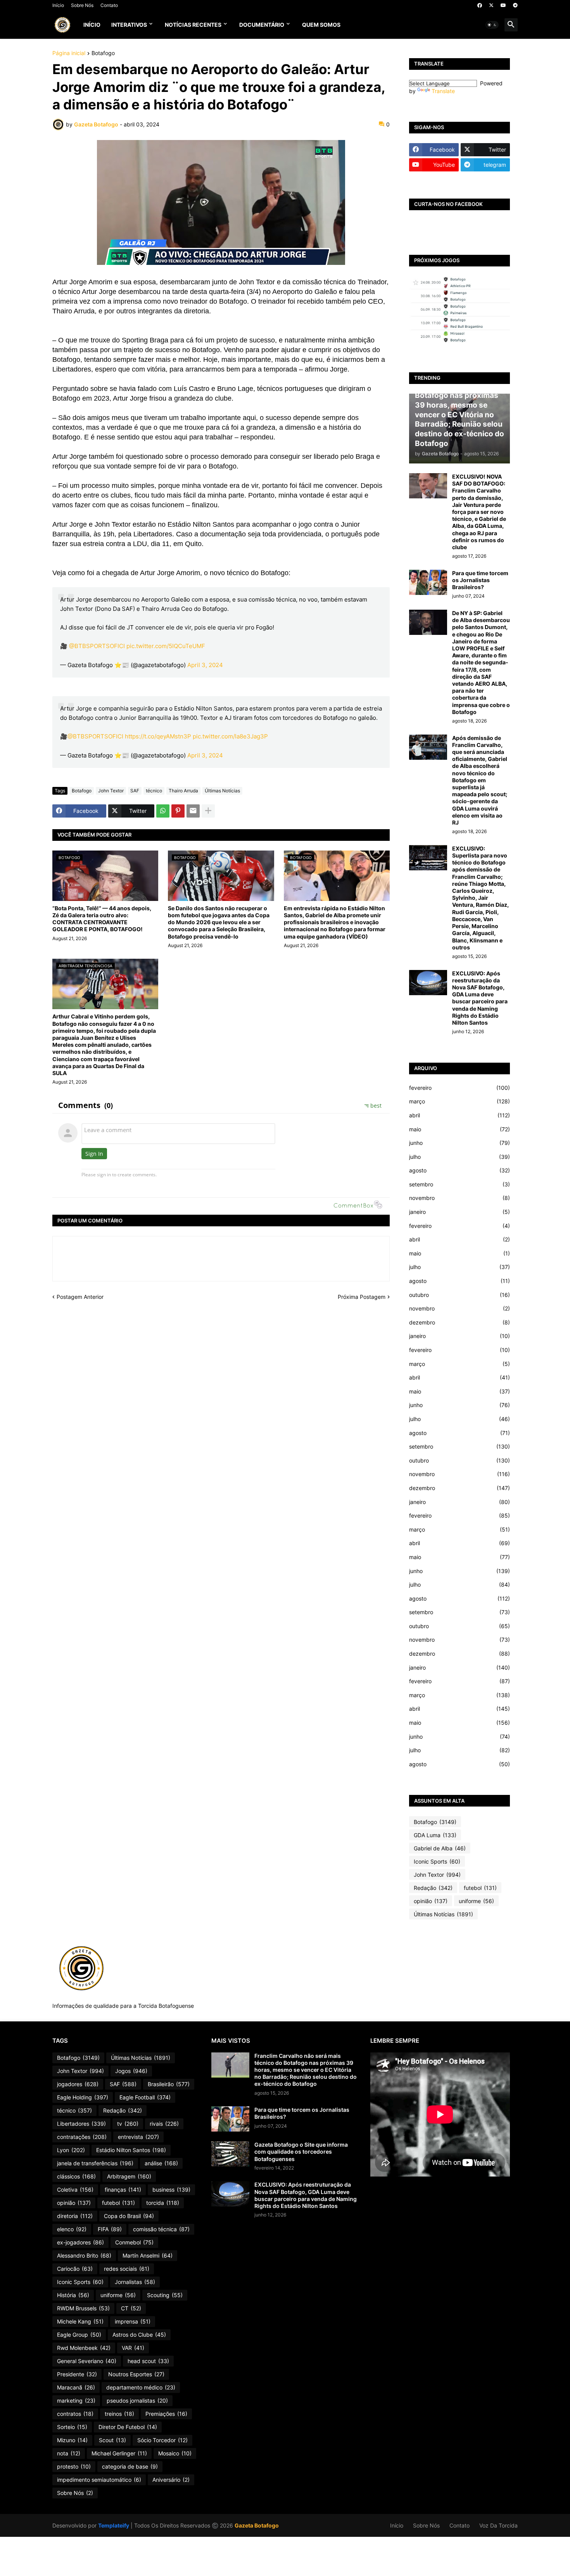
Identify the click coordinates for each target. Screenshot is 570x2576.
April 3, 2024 (205, 665)
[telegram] (515, 5)
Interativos (129, 25)
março (459, 1101)
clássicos (76, 2176)
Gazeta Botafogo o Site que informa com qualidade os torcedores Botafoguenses (301, 2152)
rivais (164, 2124)
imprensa (133, 2321)
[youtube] (503, 5)
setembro (459, 1184)
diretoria (75, 2216)
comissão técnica (161, 2229)
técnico (154, 791)
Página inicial (69, 53)
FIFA (110, 2229)
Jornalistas (135, 2282)
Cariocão (75, 2269)
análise (161, 2163)
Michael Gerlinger (119, 2453)
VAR (133, 2348)
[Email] (193, 811)
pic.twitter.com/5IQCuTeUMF (166, 646)
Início (58, 5)
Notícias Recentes (193, 25)
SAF (135, 791)
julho (459, 1157)
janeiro (459, 1212)
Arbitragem (129, 2176)
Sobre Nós (82, 5)
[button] (492, 25)
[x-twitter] (491, 5)
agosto (459, 1170)
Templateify (114, 2525)
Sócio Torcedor (162, 2440)
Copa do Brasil (129, 2216)
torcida (163, 2203)
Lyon (71, 2150)
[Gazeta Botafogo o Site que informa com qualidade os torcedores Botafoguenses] (230, 2154)
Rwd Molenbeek (84, 2348)
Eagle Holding (83, 2097)
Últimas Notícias (222, 791)
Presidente (77, 2374)
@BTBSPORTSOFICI (97, 646)
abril (459, 1115)
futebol (480, 1888)
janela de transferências (95, 2163)
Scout (112, 2440)
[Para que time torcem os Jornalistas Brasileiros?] (428, 582)
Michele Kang (80, 2321)
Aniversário (171, 2480)
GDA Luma (435, 1835)
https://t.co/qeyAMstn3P (158, 736)
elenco (72, 2229)
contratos (75, 2414)
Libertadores (81, 2124)
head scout (148, 2361)
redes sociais (127, 2269)
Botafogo (103, 53)
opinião (431, 1901)
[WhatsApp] (163, 811)
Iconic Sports (437, 1861)
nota (69, 2453)
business (171, 2190)
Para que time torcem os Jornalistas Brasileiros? (480, 580)
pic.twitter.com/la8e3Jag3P (230, 736)
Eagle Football (145, 2097)
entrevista (138, 2137)
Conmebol (134, 2242)
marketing (76, 2401)
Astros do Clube (139, 2335)
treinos (119, 2414)
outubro (459, 1295)
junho (459, 1143)
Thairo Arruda (183, 791)
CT (131, 2308)
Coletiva (75, 2190)
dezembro (459, 1322)
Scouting (165, 2295)
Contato (109, 5)
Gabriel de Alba (440, 1848)
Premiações (166, 2414)
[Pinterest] (178, 811)
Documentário (262, 25)
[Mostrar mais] (208, 811)
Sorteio (72, 2427)
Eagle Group (79, 2335)
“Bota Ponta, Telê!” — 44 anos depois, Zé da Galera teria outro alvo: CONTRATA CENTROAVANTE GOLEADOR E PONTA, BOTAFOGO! (102, 919)
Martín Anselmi (148, 2255)
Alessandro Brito (84, 2255)
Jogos (131, 2071)
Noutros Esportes (136, 2374)
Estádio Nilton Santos (131, 2150)
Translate (443, 91)
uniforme (476, 1901)
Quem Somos (321, 25)
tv (128, 2124)
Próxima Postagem (362, 1297)
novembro (459, 1198)
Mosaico (175, 2453)
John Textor (111, 791)
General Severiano (87, 2361)
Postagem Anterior (80, 1297)
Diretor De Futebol (128, 2427)
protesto (74, 2466)
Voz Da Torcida (498, 2525)
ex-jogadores (80, 2242)
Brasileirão (169, 2084)
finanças (123, 2190)
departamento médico (141, 2387)
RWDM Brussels (83, 2308)
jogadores (78, 2084)
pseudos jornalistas (137, 2401)
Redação (433, 1888)
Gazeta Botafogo (257, 2525)
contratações (82, 2137)
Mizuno (72, 2440)
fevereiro (459, 1088)
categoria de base (130, 2466)
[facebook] (480, 5)
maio (459, 1129)
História (73, 2295)
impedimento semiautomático (99, 2480)
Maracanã (76, 2387)
